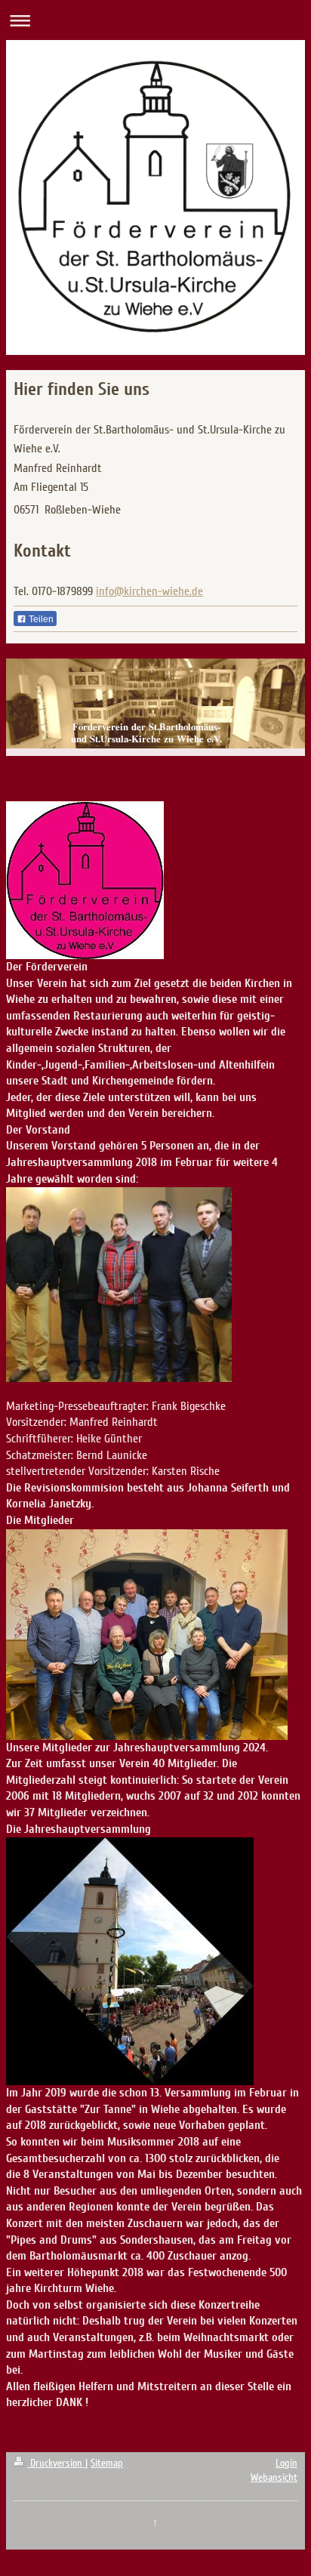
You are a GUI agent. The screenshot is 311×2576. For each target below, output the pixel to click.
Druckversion (56, 2463)
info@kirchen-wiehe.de (149, 591)
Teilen (40, 619)
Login (286, 2463)
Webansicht (274, 2477)
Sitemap (107, 2463)
